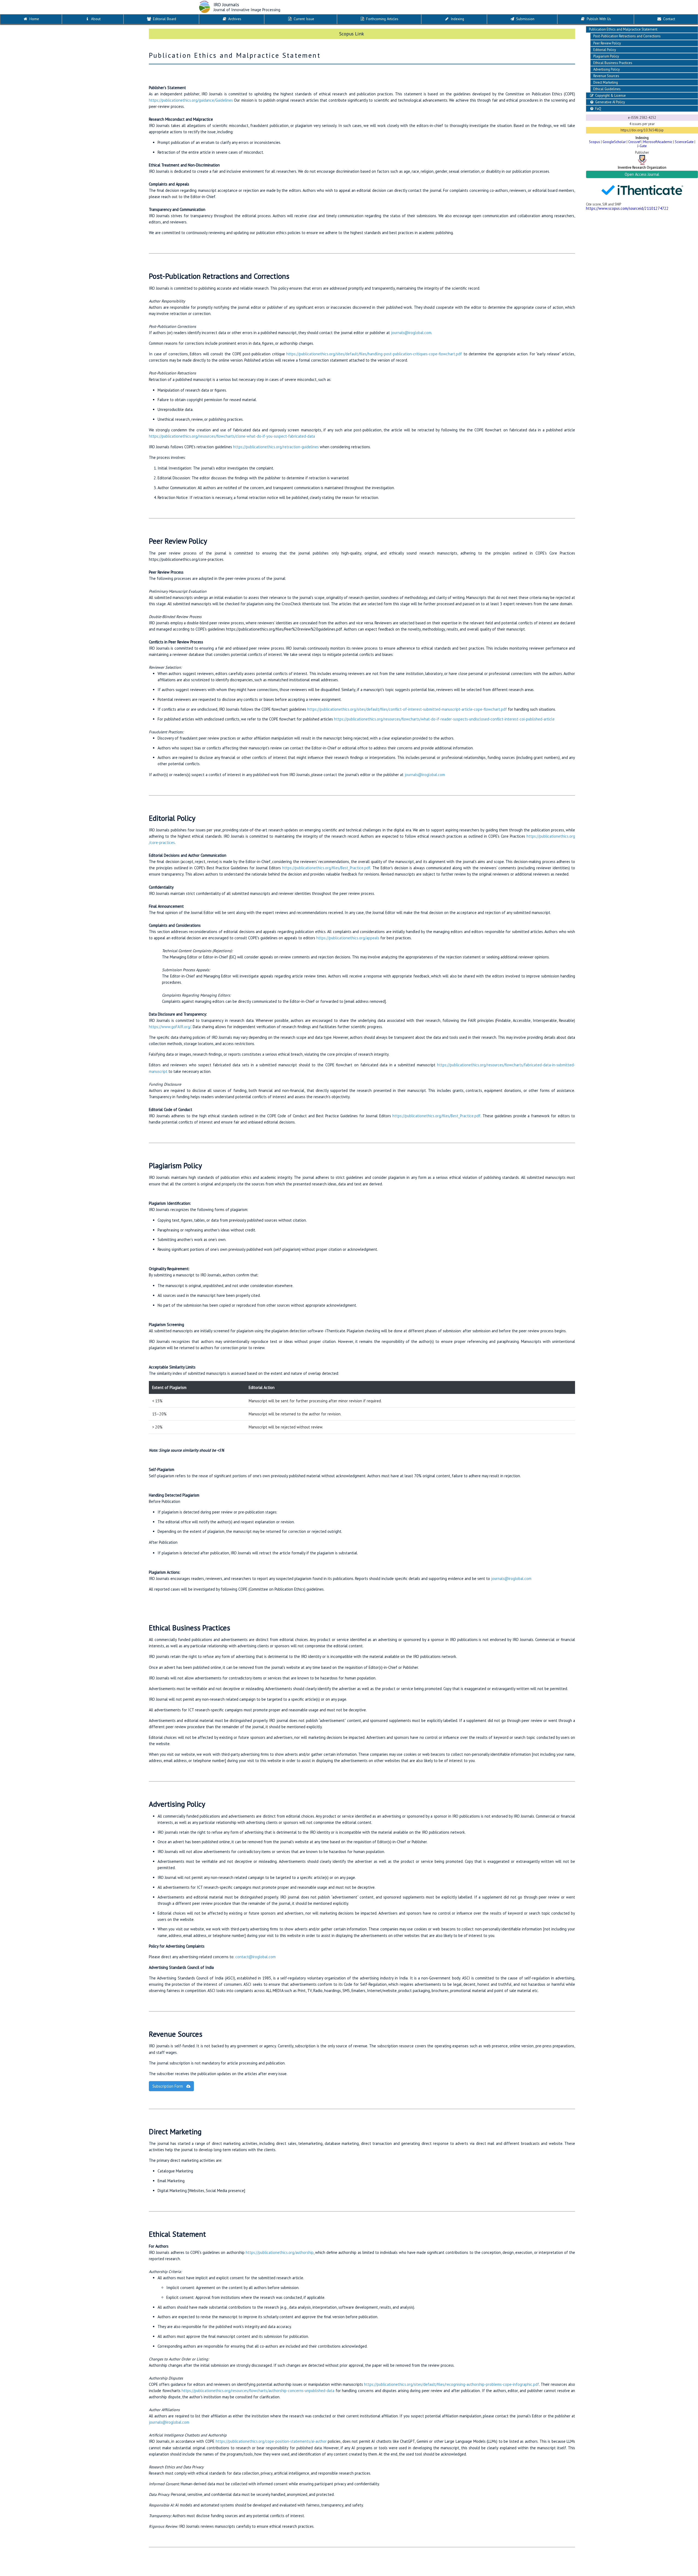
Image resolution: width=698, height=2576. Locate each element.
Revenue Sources (606, 76)
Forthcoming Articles (382, 19)
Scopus (595, 142)
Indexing (457, 19)
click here (375, 34)
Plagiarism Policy (606, 56)
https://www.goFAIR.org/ (170, 1027)
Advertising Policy (607, 69)
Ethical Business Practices (613, 63)
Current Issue (303, 19)
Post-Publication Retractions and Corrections (627, 36)
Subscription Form (168, 2086)
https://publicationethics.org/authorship (280, 2252)
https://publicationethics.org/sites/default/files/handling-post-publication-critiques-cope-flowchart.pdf (374, 354)
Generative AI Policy (610, 102)
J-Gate (642, 146)
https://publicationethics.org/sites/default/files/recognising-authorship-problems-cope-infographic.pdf (452, 2384)
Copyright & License (610, 96)
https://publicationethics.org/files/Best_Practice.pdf (326, 868)
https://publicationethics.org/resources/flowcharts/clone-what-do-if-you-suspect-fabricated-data (232, 436)
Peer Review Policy (607, 43)
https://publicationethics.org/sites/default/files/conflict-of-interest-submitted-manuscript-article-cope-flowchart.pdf (407, 709)
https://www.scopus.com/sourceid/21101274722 (627, 208)
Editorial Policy (605, 50)
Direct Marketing (606, 82)
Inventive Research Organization (642, 167)
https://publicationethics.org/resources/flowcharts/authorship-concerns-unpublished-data (258, 2391)
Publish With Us (598, 19)
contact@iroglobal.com (255, 1957)
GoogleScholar (614, 142)
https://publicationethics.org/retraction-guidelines (276, 447)
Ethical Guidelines (607, 89)
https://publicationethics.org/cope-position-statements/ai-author (271, 2441)
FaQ (598, 109)
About (95, 19)
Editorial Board (164, 19)
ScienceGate (684, 142)
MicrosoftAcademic (658, 142)
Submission (525, 19)
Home (34, 19)
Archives (234, 19)
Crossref (634, 142)
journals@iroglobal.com (411, 333)
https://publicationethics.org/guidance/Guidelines (191, 100)
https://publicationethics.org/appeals (348, 938)
